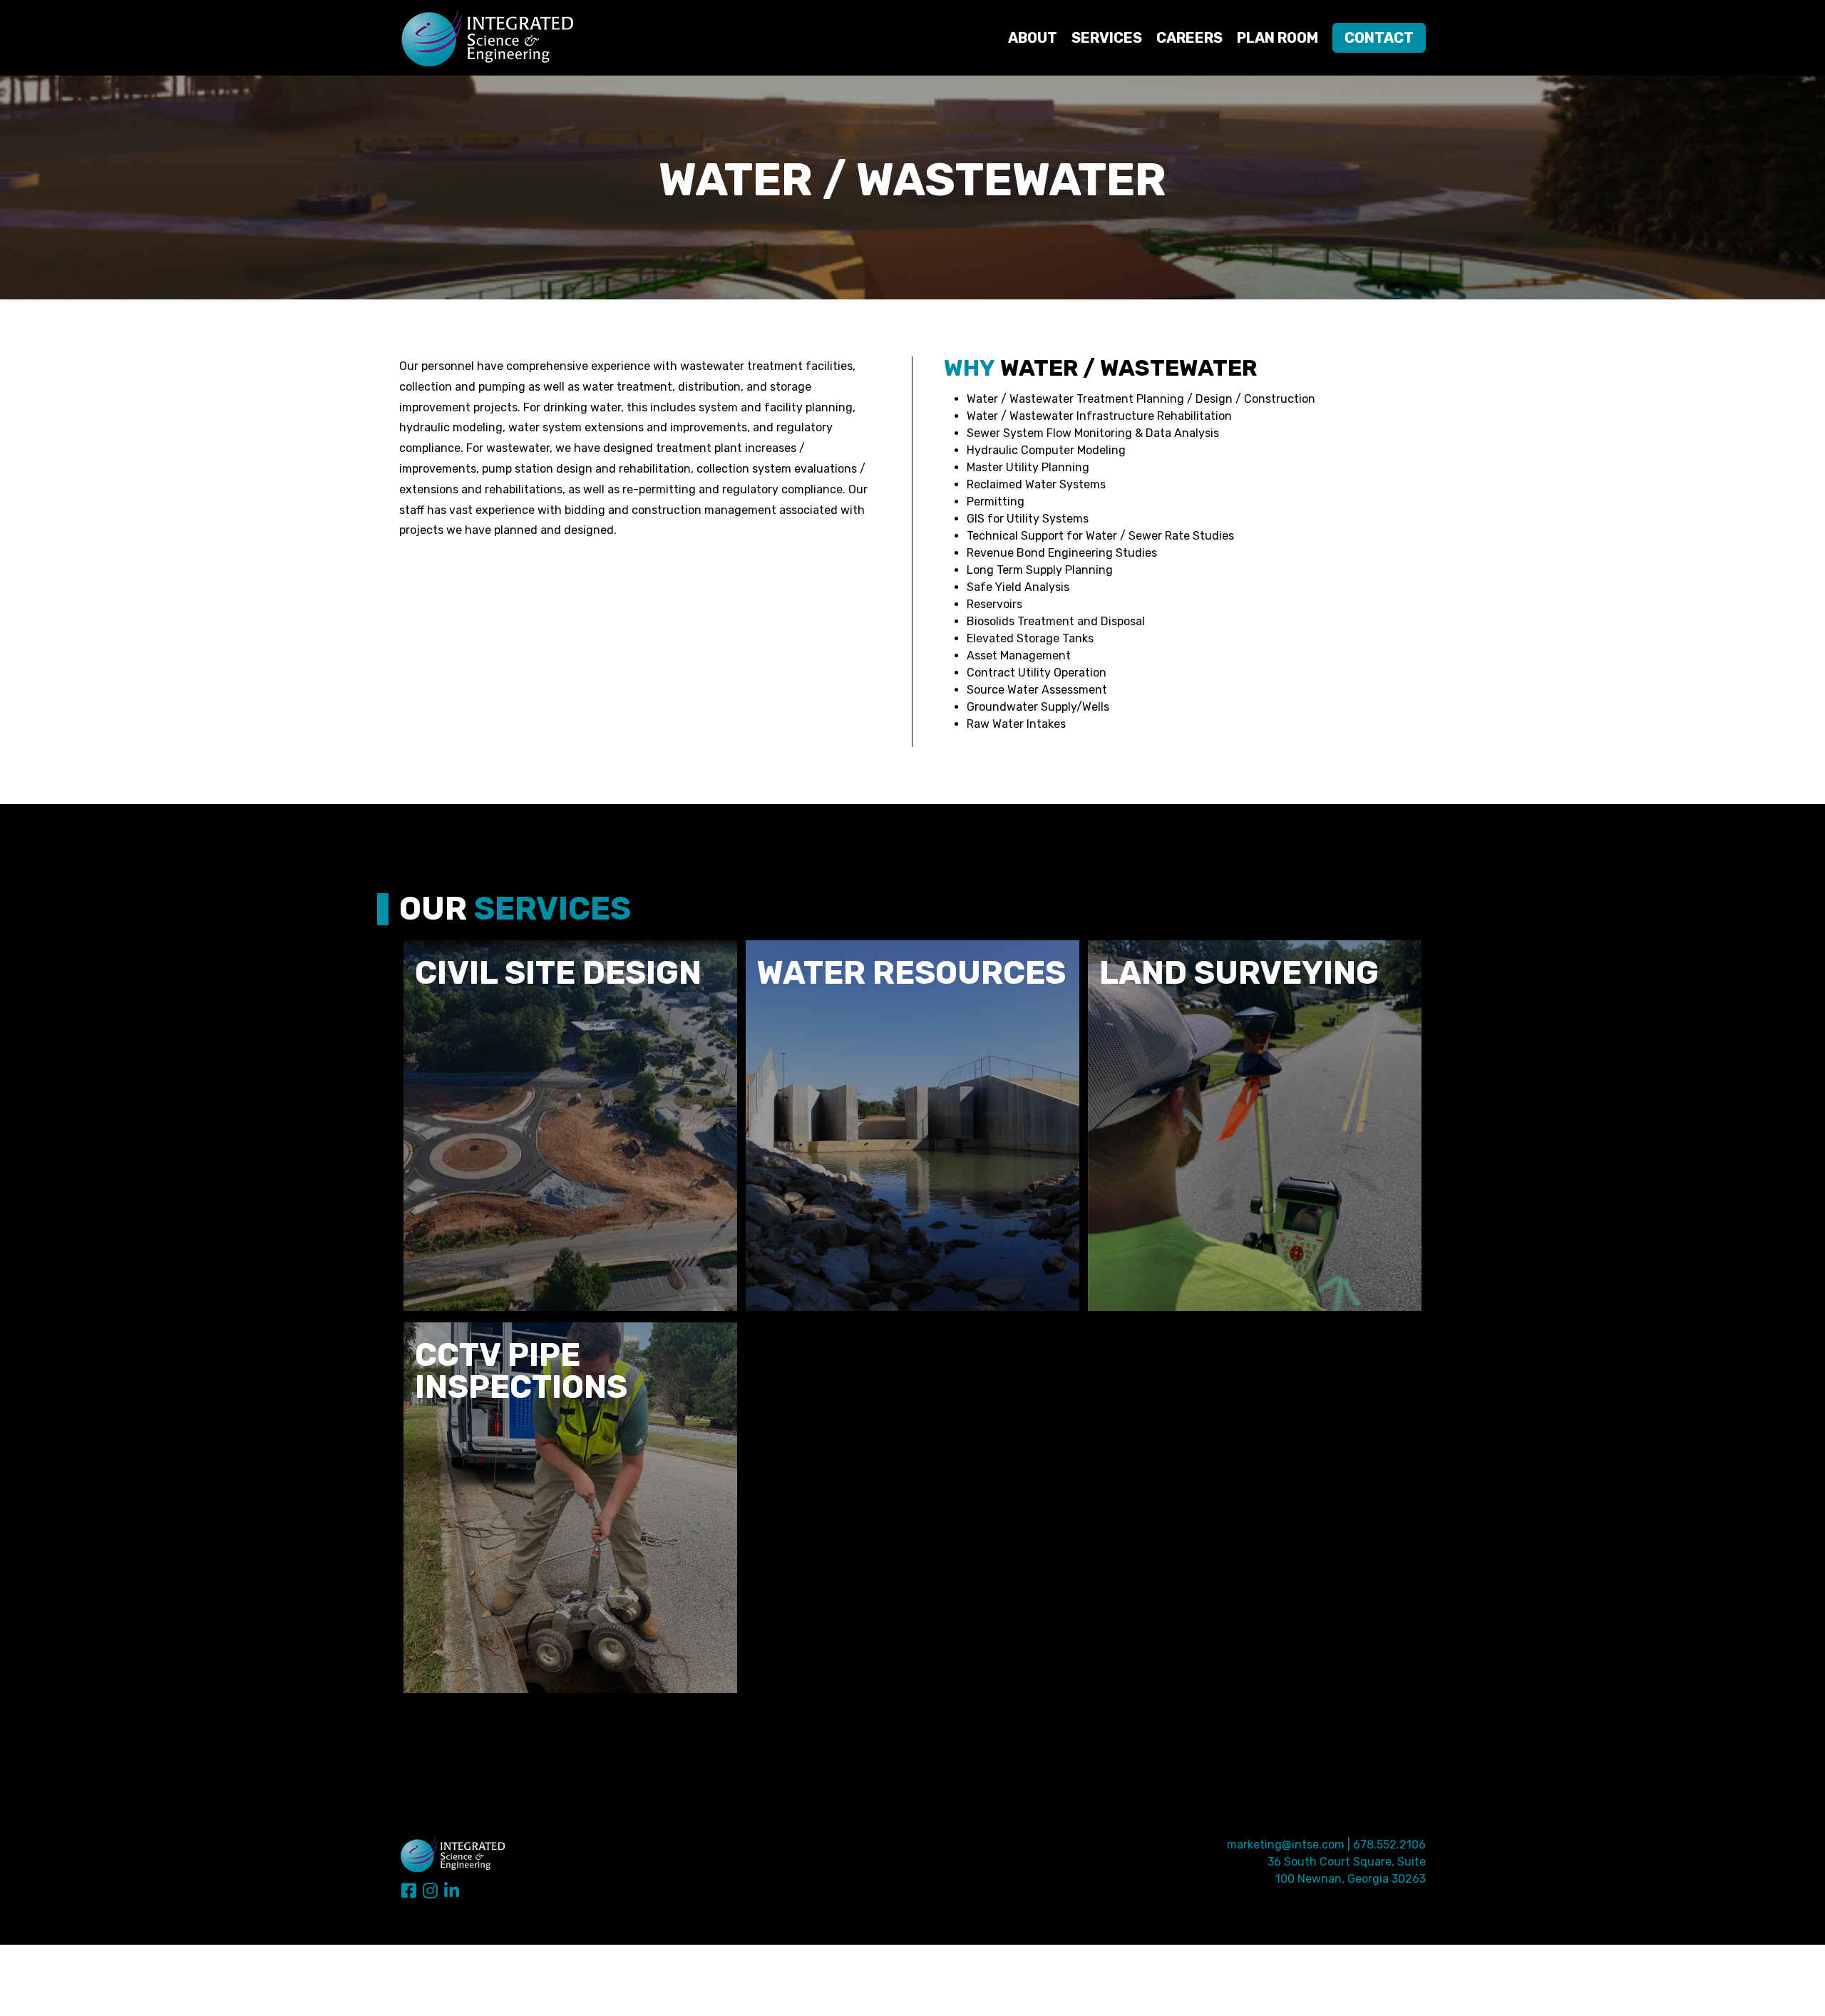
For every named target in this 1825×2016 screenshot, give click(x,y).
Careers (1189, 38)
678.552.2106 (1389, 1845)
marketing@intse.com (1286, 1845)
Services (1107, 38)
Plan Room (1277, 38)
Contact (1379, 38)
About (1033, 38)
